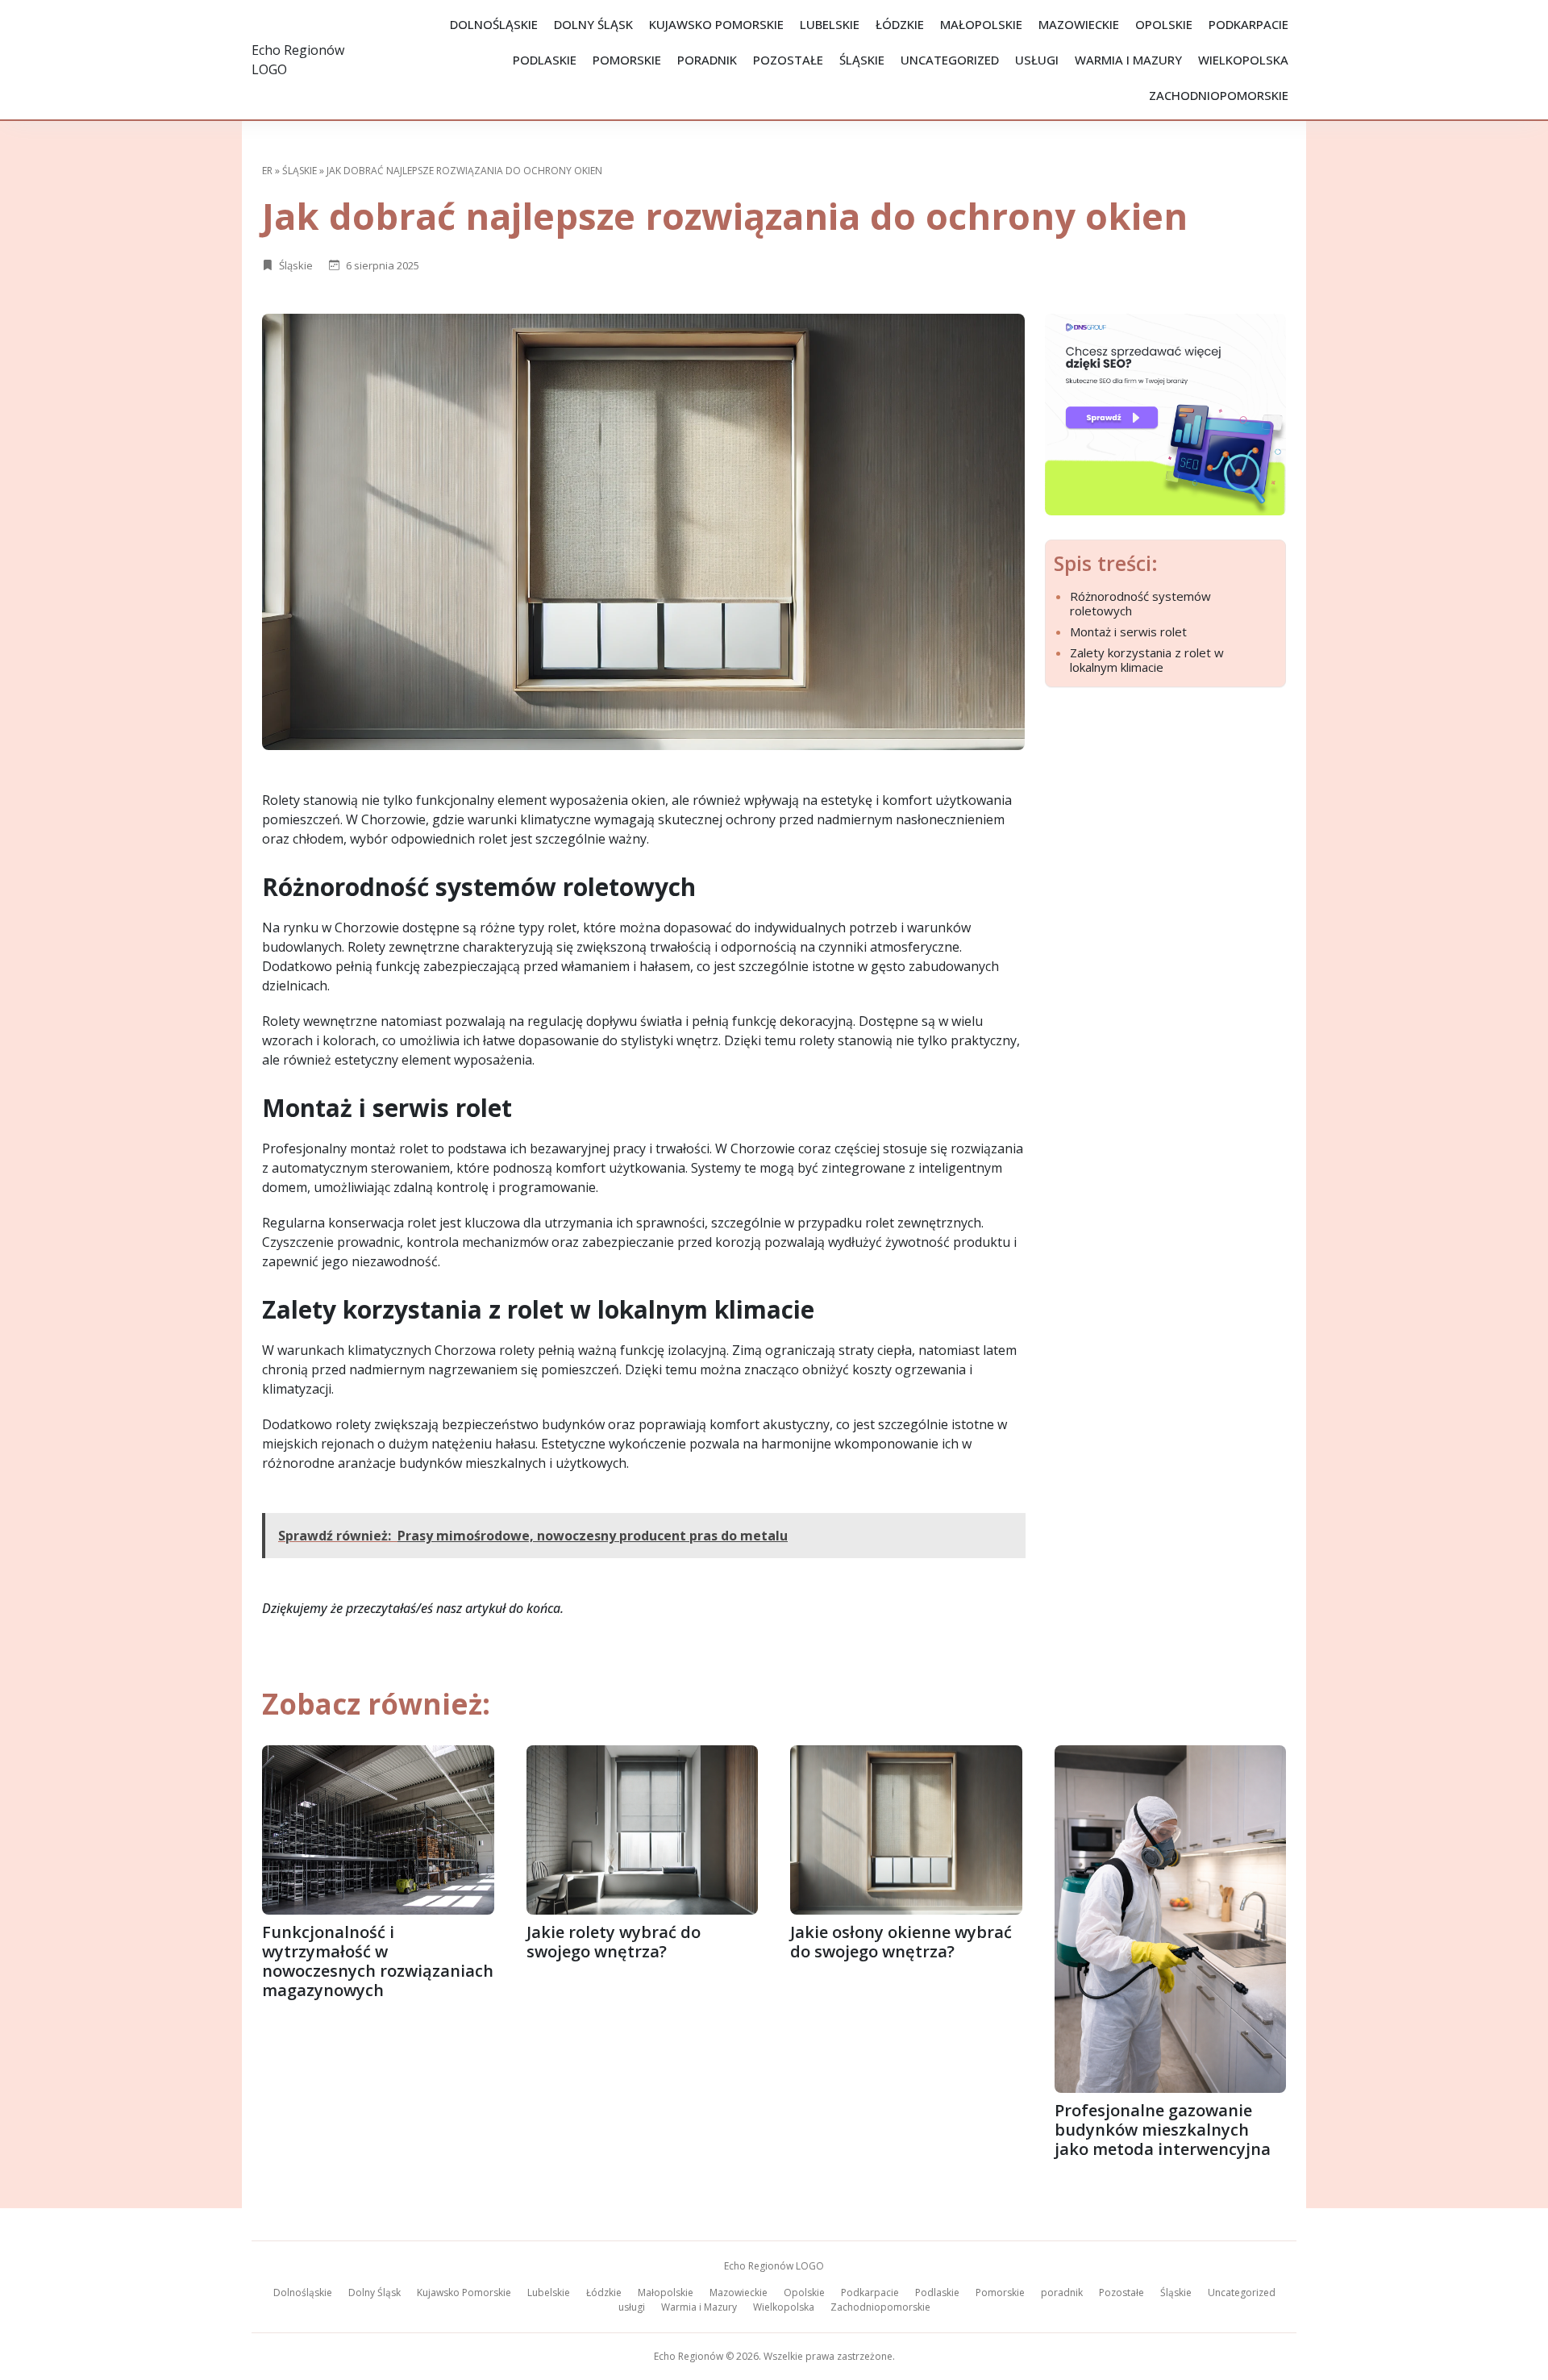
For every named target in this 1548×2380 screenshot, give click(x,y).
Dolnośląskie (494, 24)
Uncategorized (950, 60)
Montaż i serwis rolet (1128, 631)
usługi (1037, 60)
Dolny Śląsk (593, 24)
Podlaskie (545, 60)
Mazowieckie (1079, 24)
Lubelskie (830, 24)
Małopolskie (981, 24)
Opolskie (1164, 24)
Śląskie (862, 60)
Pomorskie (627, 60)
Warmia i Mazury (1128, 60)
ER (267, 171)
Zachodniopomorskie (1219, 95)
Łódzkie (900, 24)
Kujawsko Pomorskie (716, 24)
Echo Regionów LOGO (774, 2266)
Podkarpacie (1248, 24)
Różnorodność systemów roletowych (1140, 603)
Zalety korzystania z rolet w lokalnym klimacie (1147, 660)
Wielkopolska (1243, 60)
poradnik (707, 60)
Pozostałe (788, 60)
